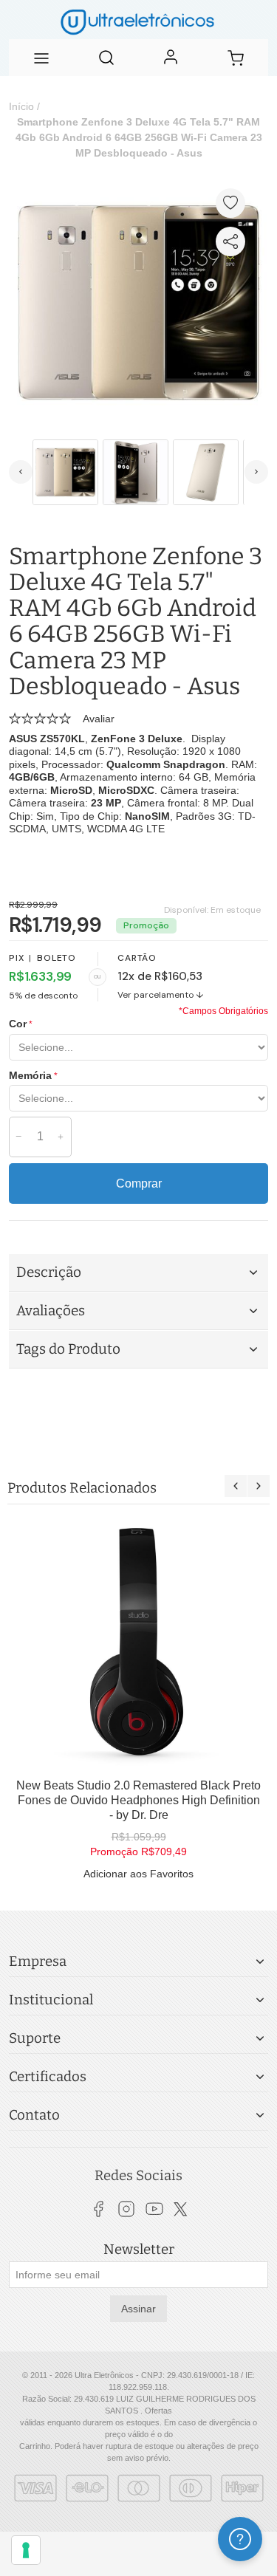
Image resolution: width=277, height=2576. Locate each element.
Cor (18, 1024)
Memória (30, 1075)
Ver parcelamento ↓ (161, 995)
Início (21, 106)
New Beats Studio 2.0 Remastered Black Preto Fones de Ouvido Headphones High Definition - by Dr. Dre (138, 1800)
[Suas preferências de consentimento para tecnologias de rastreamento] (26, 2550)
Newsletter (139, 2250)
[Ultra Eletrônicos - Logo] (138, 20)
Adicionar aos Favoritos (138, 1874)
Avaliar (99, 719)
